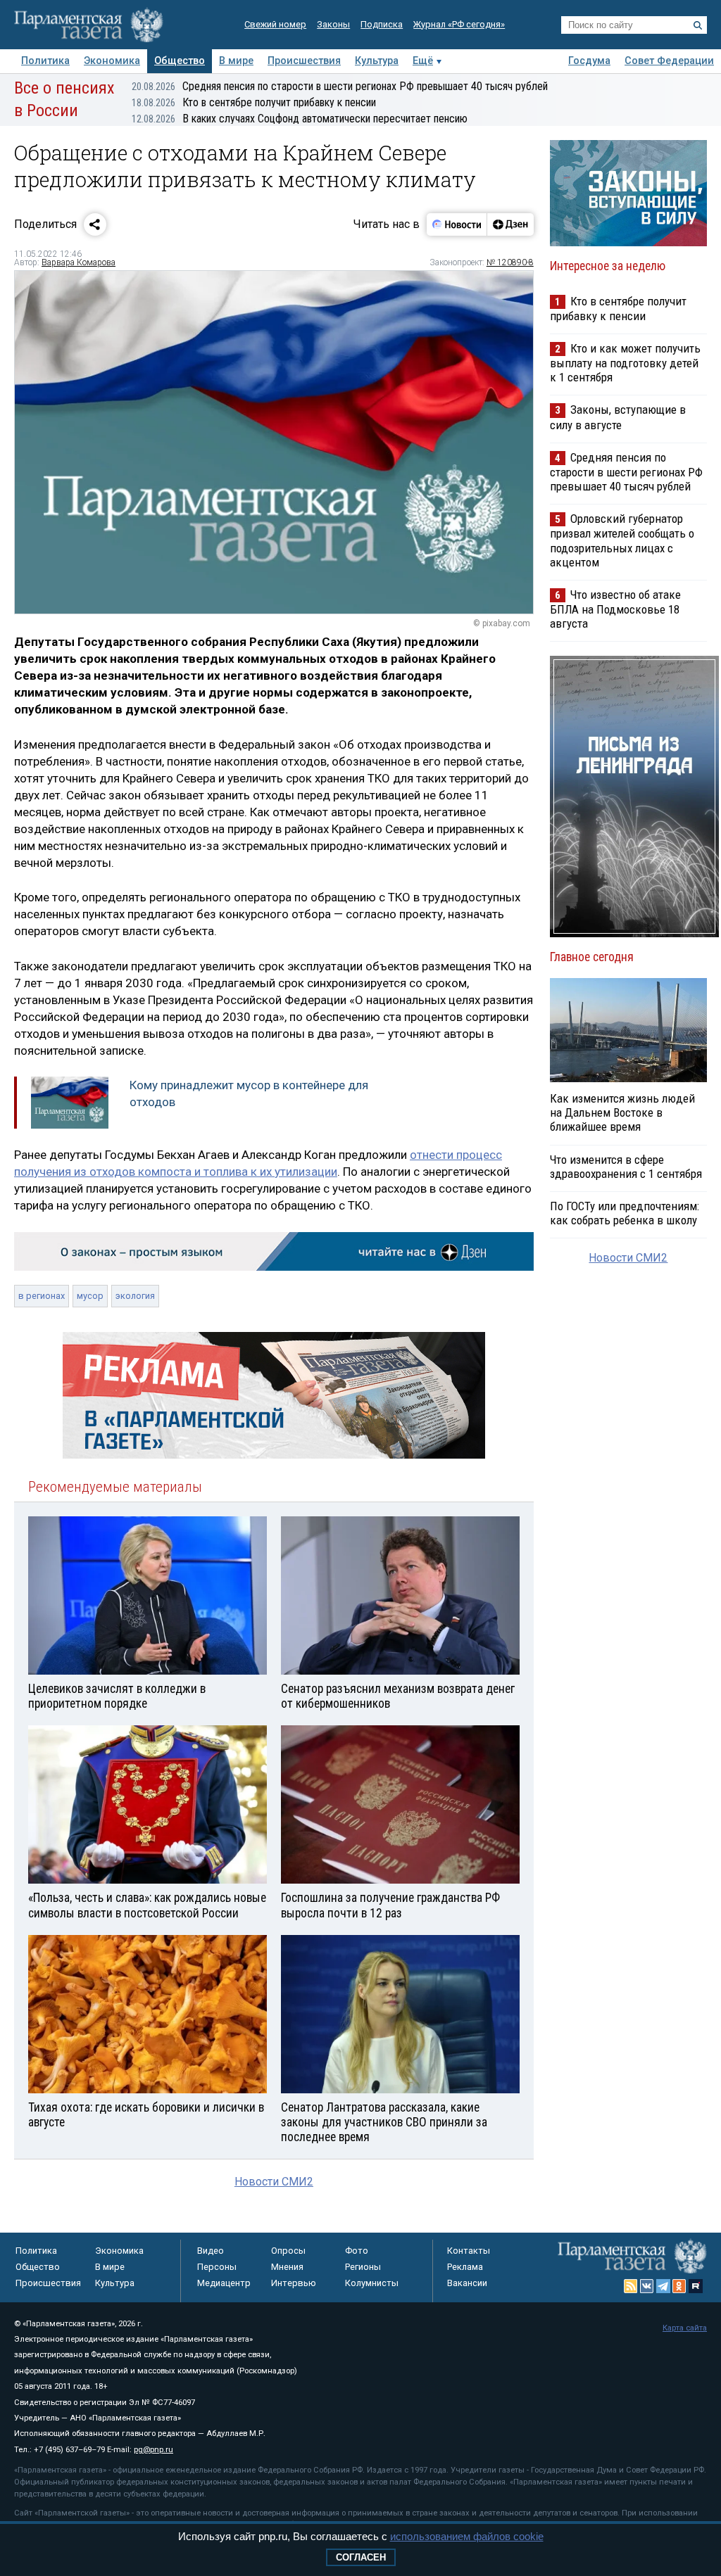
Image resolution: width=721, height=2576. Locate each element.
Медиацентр (224, 2283)
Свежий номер (275, 24)
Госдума (589, 61)
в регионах (42, 1296)
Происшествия (304, 61)
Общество (180, 61)
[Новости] (457, 224)
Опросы (288, 2251)
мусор (90, 1296)
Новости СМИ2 (274, 2182)
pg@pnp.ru (153, 2450)
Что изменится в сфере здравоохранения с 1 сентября (626, 1167)
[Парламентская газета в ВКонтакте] (647, 2286)
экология (135, 1296)
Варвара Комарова (79, 262)
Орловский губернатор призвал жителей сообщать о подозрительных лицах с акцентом (622, 540)
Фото (357, 2251)
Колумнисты (372, 2283)
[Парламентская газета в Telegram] (663, 2286)
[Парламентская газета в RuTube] (696, 2286)
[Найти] (698, 25)
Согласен (361, 2557)
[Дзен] (510, 224)
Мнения (287, 2267)
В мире (236, 61)
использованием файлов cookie (467, 2536)
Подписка (382, 24)
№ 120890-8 (510, 262)
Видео (211, 2251)
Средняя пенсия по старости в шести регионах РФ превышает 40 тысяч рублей (340, 86)
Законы (333, 24)
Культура (377, 61)
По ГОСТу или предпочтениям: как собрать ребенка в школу (625, 1213)
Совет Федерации (669, 61)
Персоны (217, 2267)
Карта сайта (685, 2328)
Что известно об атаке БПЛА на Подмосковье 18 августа (615, 609)
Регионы (363, 2267)
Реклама (465, 2267)
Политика (45, 61)
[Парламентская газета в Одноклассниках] (679, 2286)
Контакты (469, 2251)
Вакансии (467, 2283)
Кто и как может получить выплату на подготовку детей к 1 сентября (625, 363)
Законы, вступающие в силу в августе (618, 417)
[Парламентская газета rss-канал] (631, 2286)
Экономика (112, 61)
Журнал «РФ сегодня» (459, 24)
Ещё (423, 61)
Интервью (294, 2283)
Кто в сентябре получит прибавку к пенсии (254, 102)
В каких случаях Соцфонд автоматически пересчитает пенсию (300, 119)
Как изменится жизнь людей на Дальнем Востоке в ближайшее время (622, 1112)
